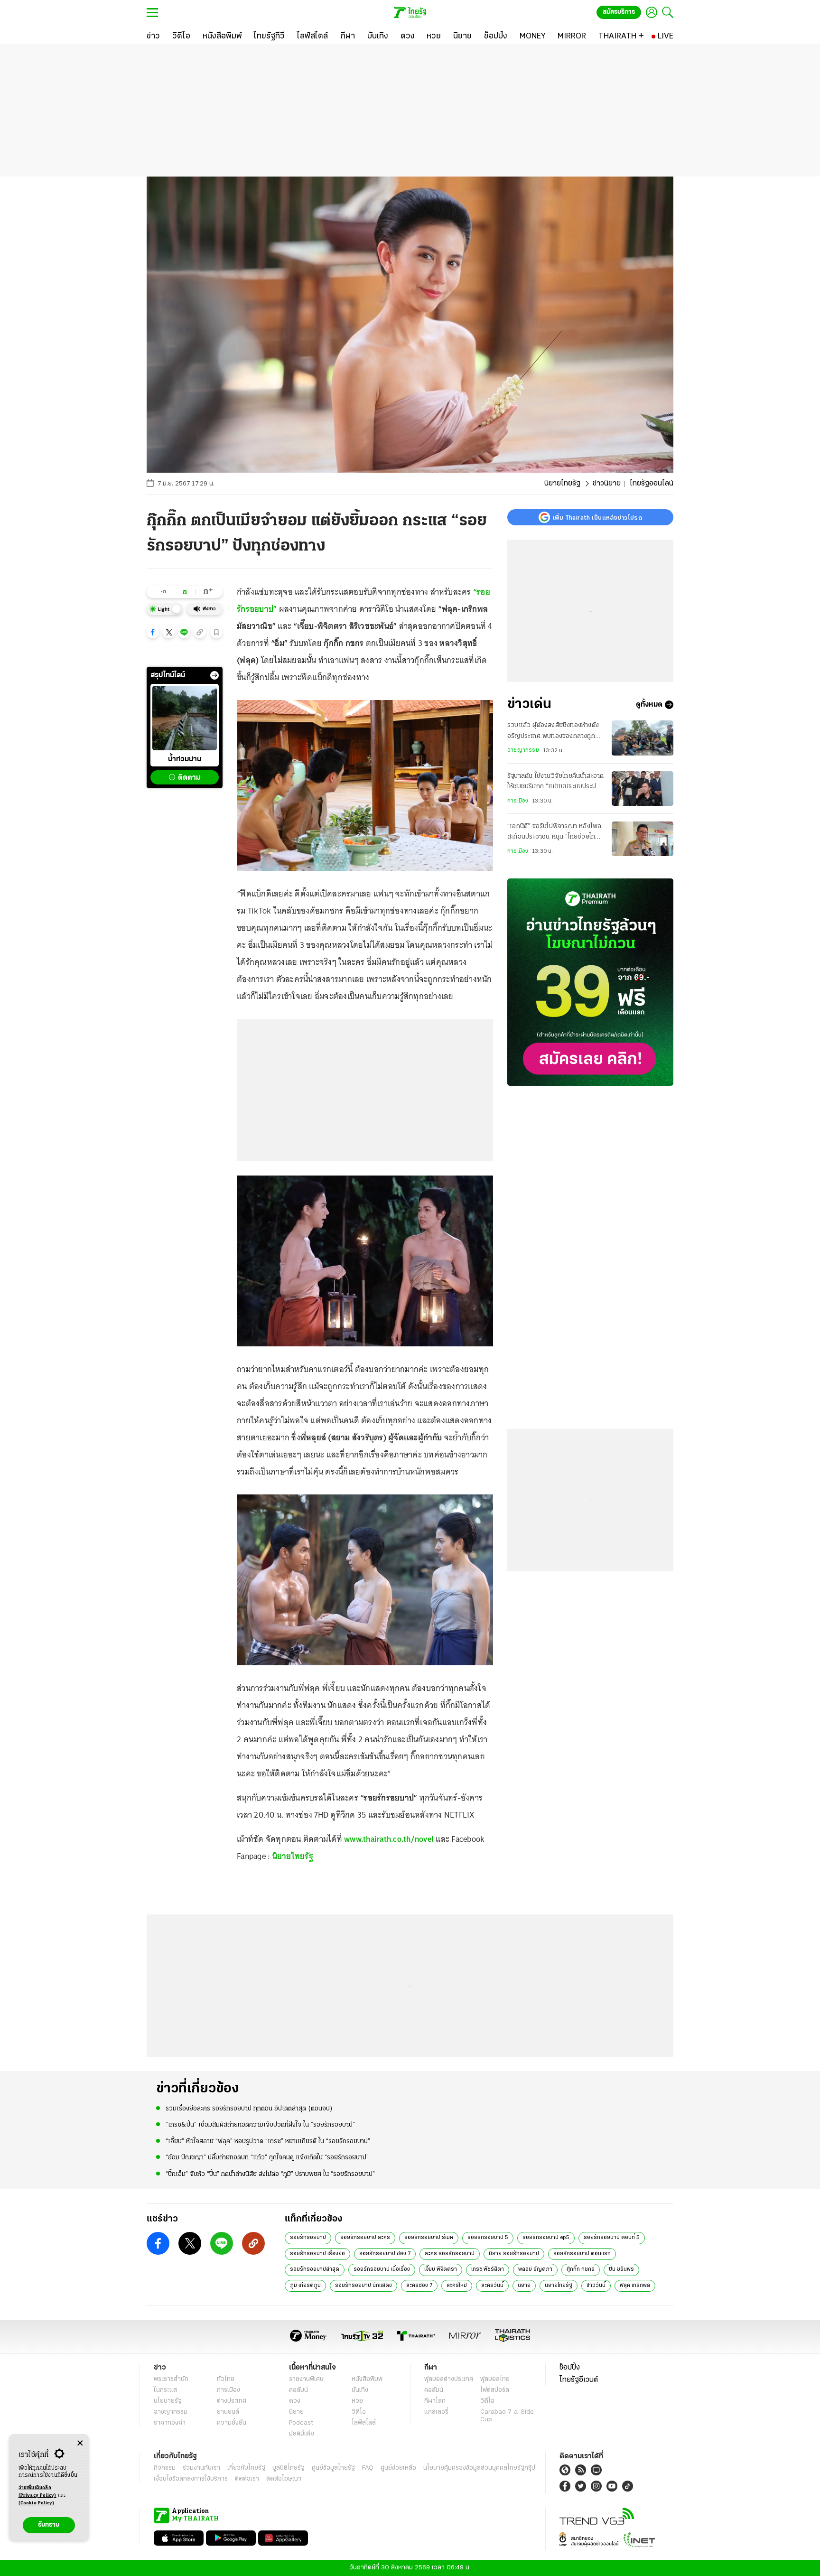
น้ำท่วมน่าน (185, 759)
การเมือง (518, 801)
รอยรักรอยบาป (308, 2238)
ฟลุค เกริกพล (635, 2286)
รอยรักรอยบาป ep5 (546, 2238)
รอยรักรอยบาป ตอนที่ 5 (612, 2238)
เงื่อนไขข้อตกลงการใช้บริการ (191, 2479)
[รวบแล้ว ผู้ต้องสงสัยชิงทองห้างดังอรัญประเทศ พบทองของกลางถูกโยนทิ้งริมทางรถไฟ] (643, 738)
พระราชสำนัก (171, 2379)
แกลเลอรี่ (436, 2412)
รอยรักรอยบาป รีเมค (429, 2238)
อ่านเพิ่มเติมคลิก (37, 2492)
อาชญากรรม (523, 750)
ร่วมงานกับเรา (201, 2468)
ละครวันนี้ (492, 2286)
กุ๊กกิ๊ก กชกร (581, 2269)
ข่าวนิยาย (607, 484)
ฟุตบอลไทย (495, 2379)
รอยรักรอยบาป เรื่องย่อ (317, 2254)
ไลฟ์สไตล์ (364, 2423)
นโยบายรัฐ (168, 2401)
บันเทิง (360, 2390)
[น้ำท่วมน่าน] (185, 718)
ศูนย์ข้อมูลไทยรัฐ (333, 2468)
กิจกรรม (165, 2468)
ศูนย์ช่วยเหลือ (398, 2468)
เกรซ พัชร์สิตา (488, 2269)
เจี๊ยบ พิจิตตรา (441, 2269)
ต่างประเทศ (232, 2401)
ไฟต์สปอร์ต (495, 2390)
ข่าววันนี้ (596, 2286)
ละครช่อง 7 (419, 2286)
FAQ (368, 2468)
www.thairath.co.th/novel (389, 1839)
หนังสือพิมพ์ (367, 2379)
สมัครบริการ (619, 12)
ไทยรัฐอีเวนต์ (579, 2380)
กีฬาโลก (435, 2401)
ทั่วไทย (226, 2379)
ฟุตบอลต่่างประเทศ (449, 2379)
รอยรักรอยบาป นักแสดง (363, 2286)
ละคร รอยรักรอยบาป (450, 2254)
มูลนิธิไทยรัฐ (289, 2468)
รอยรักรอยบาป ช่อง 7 (385, 2254)
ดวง (295, 2401)
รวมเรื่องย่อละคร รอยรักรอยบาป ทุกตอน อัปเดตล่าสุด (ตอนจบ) (249, 2109)
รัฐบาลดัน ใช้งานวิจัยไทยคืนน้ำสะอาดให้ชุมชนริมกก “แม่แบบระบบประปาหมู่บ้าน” (555, 783)
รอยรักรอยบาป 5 (488, 2238)
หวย (357, 2401)
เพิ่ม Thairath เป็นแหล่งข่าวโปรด (597, 517)
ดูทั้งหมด (649, 705)
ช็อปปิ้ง (570, 2368)
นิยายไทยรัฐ (562, 484)
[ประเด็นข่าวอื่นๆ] (214, 675)
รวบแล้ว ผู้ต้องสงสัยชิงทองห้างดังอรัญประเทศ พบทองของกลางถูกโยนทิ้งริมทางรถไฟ (553, 732)
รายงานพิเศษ (307, 2379)
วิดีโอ (359, 2412)
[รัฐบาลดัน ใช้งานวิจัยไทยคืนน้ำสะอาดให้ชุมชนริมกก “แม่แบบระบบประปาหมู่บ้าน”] (643, 789)
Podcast (301, 2423)
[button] (153, 632)
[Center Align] (80, 2443)
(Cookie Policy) (37, 2503)
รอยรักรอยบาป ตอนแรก (582, 2254)
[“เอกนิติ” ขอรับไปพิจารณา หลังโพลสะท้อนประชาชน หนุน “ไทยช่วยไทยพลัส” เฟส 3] (643, 839)
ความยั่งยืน (232, 2423)
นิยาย (524, 2286)
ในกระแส (165, 2390)
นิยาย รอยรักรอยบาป (514, 2254)
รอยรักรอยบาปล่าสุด (315, 2269)
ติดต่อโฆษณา (284, 2479)
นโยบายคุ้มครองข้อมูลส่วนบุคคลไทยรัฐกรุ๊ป (479, 2468)
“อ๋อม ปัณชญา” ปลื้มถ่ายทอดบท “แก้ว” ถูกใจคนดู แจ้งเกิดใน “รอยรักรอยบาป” (268, 2158)
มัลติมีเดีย (302, 2434)
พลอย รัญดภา (535, 2269)
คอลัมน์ (298, 2390)
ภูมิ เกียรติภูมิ (305, 2286)
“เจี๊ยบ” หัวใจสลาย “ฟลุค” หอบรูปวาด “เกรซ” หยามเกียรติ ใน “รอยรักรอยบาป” (268, 2142)
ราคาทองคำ (170, 2423)
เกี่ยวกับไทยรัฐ (246, 2468)
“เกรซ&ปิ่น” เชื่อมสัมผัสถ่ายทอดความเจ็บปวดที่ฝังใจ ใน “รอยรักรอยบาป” (260, 2125)
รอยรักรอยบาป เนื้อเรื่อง (382, 2269)
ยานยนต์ (228, 2412)
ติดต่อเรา (247, 2479)
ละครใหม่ (457, 2286)
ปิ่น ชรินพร (621, 2269)
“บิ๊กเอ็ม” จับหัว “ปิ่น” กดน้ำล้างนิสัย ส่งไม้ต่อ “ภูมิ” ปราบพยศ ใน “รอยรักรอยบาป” (270, 2174)
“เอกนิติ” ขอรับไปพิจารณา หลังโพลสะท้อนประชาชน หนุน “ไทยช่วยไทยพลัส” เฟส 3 (554, 833)
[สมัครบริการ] (590, 982)
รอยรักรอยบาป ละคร (365, 2238)
